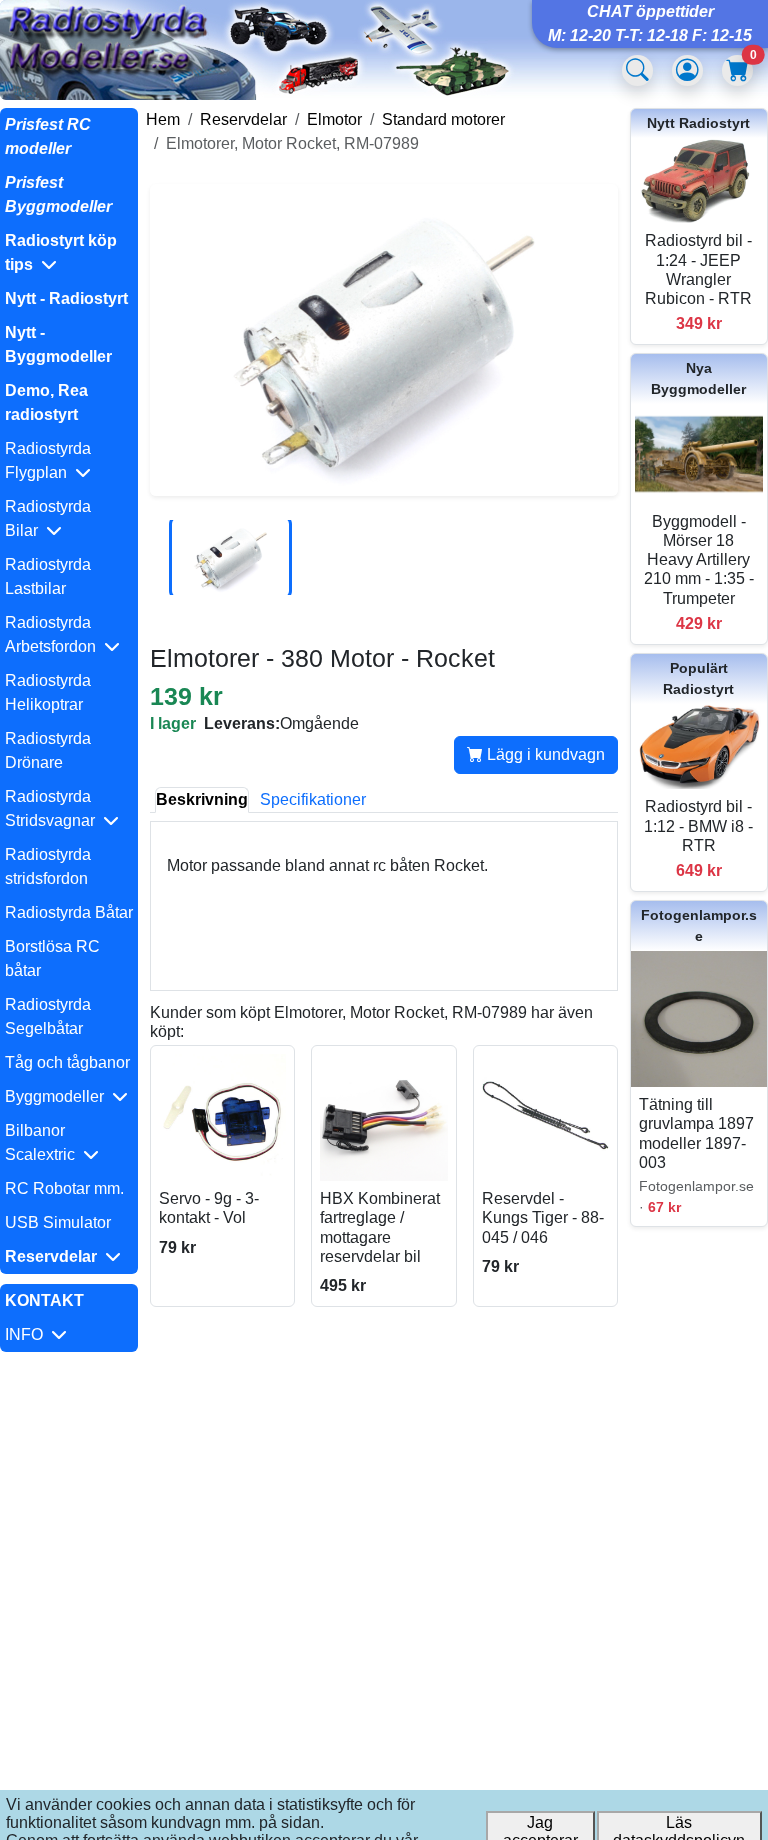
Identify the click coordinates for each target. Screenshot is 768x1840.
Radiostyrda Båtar (69, 912)
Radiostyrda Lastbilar (48, 576)
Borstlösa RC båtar (52, 958)
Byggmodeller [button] (58, 1096)
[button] (69, 253)
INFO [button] (28, 1334)
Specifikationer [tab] (313, 799)
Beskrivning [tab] (202, 799)
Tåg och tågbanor (67, 1062)
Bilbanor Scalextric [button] (44, 1142)
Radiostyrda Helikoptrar (48, 692)
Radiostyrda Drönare (48, 750)
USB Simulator (58, 1222)
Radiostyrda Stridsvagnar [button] (54, 808)
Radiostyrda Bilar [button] (48, 518)
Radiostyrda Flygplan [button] (48, 460)
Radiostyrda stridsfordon (48, 866)
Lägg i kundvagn (544, 754)
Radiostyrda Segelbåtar (48, 1016)
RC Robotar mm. (64, 1188)
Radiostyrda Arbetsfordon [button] (54, 634)
